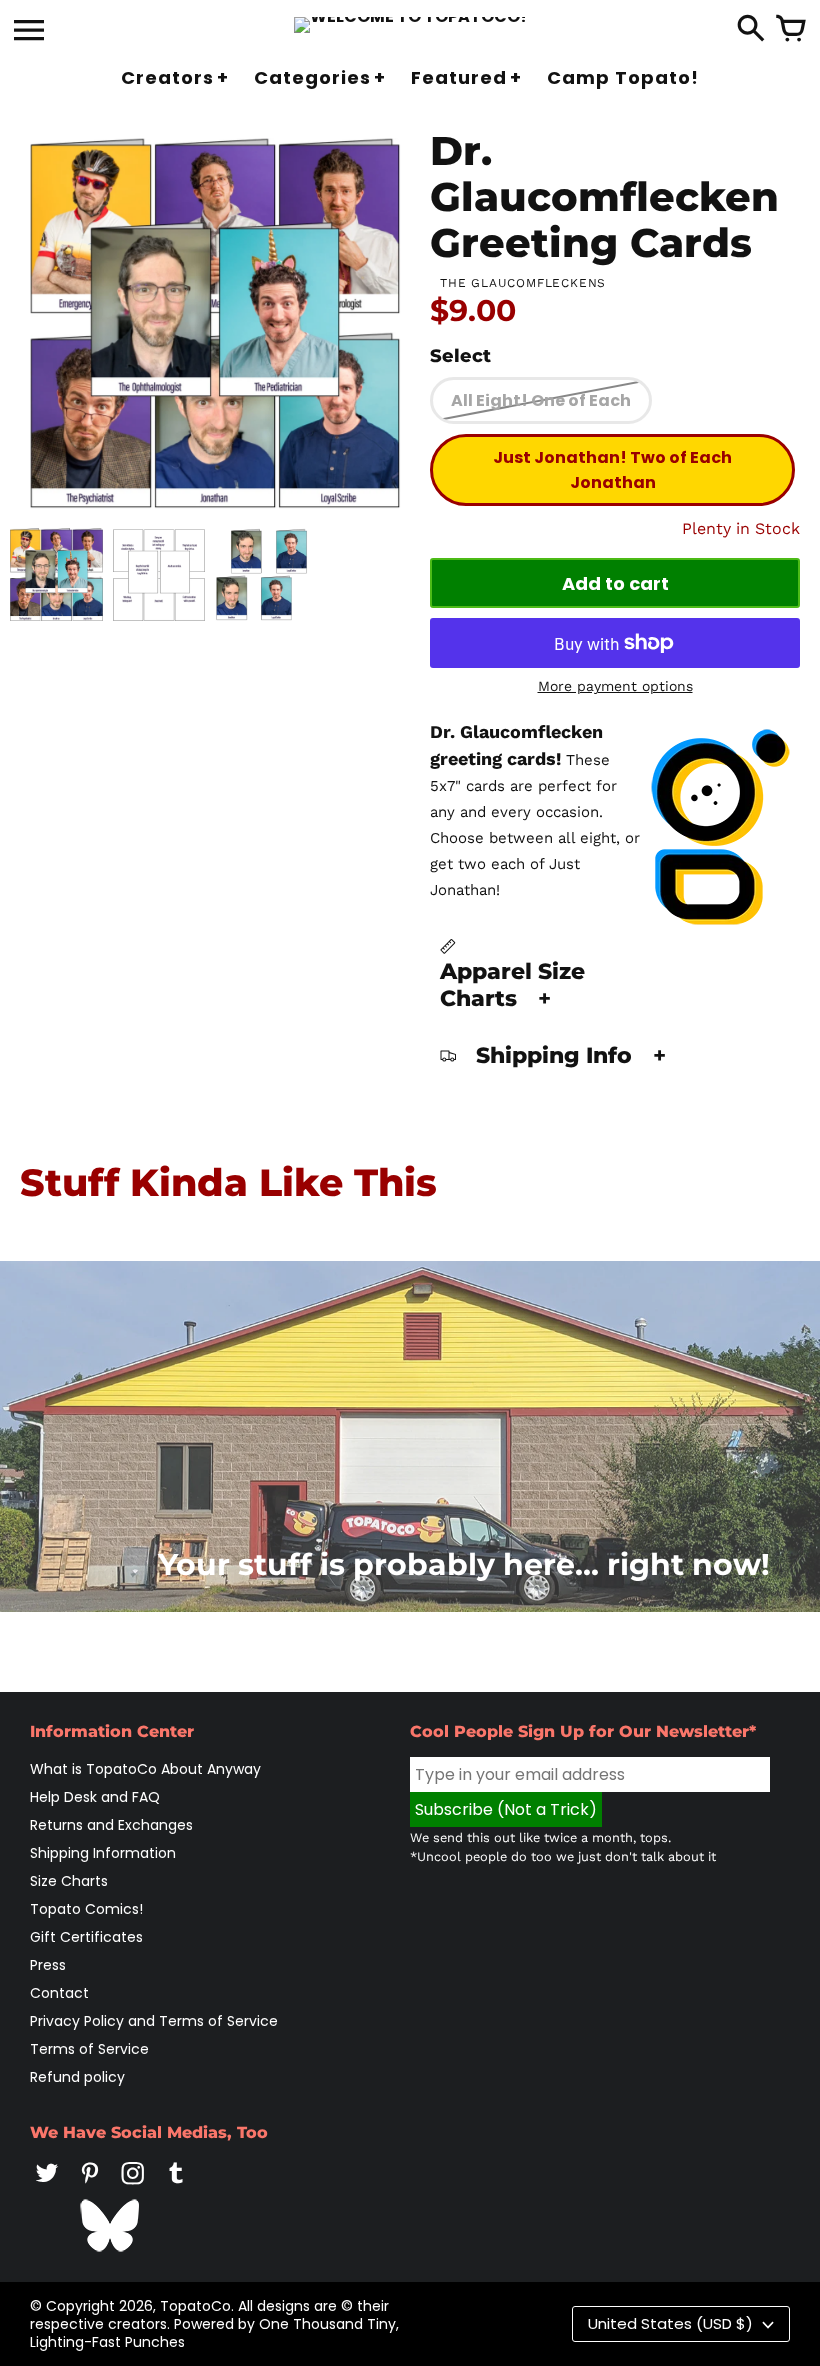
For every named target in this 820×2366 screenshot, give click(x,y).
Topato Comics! (86, 1909)
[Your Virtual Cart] (791, 30)
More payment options (615, 686)
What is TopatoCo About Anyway (145, 1769)
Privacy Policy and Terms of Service (154, 2021)
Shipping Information (103, 1853)
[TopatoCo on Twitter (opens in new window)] (47, 2187)
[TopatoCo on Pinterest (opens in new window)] (90, 2187)
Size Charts (69, 1881)
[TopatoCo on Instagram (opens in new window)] (133, 2187)
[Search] (751, 30)
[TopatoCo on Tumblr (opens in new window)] (176, 2187)
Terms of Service (89, 2049)
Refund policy (77, 2077)
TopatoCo (195, 2306)
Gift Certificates (86, 1937)
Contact (59, 1993)
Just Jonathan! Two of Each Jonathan (612, 470)
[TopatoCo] (410, 25)
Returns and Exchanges (111, 1825)
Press (48, 1965)
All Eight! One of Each (541, 400)
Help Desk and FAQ (95, 1797)
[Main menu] (29, 32)
